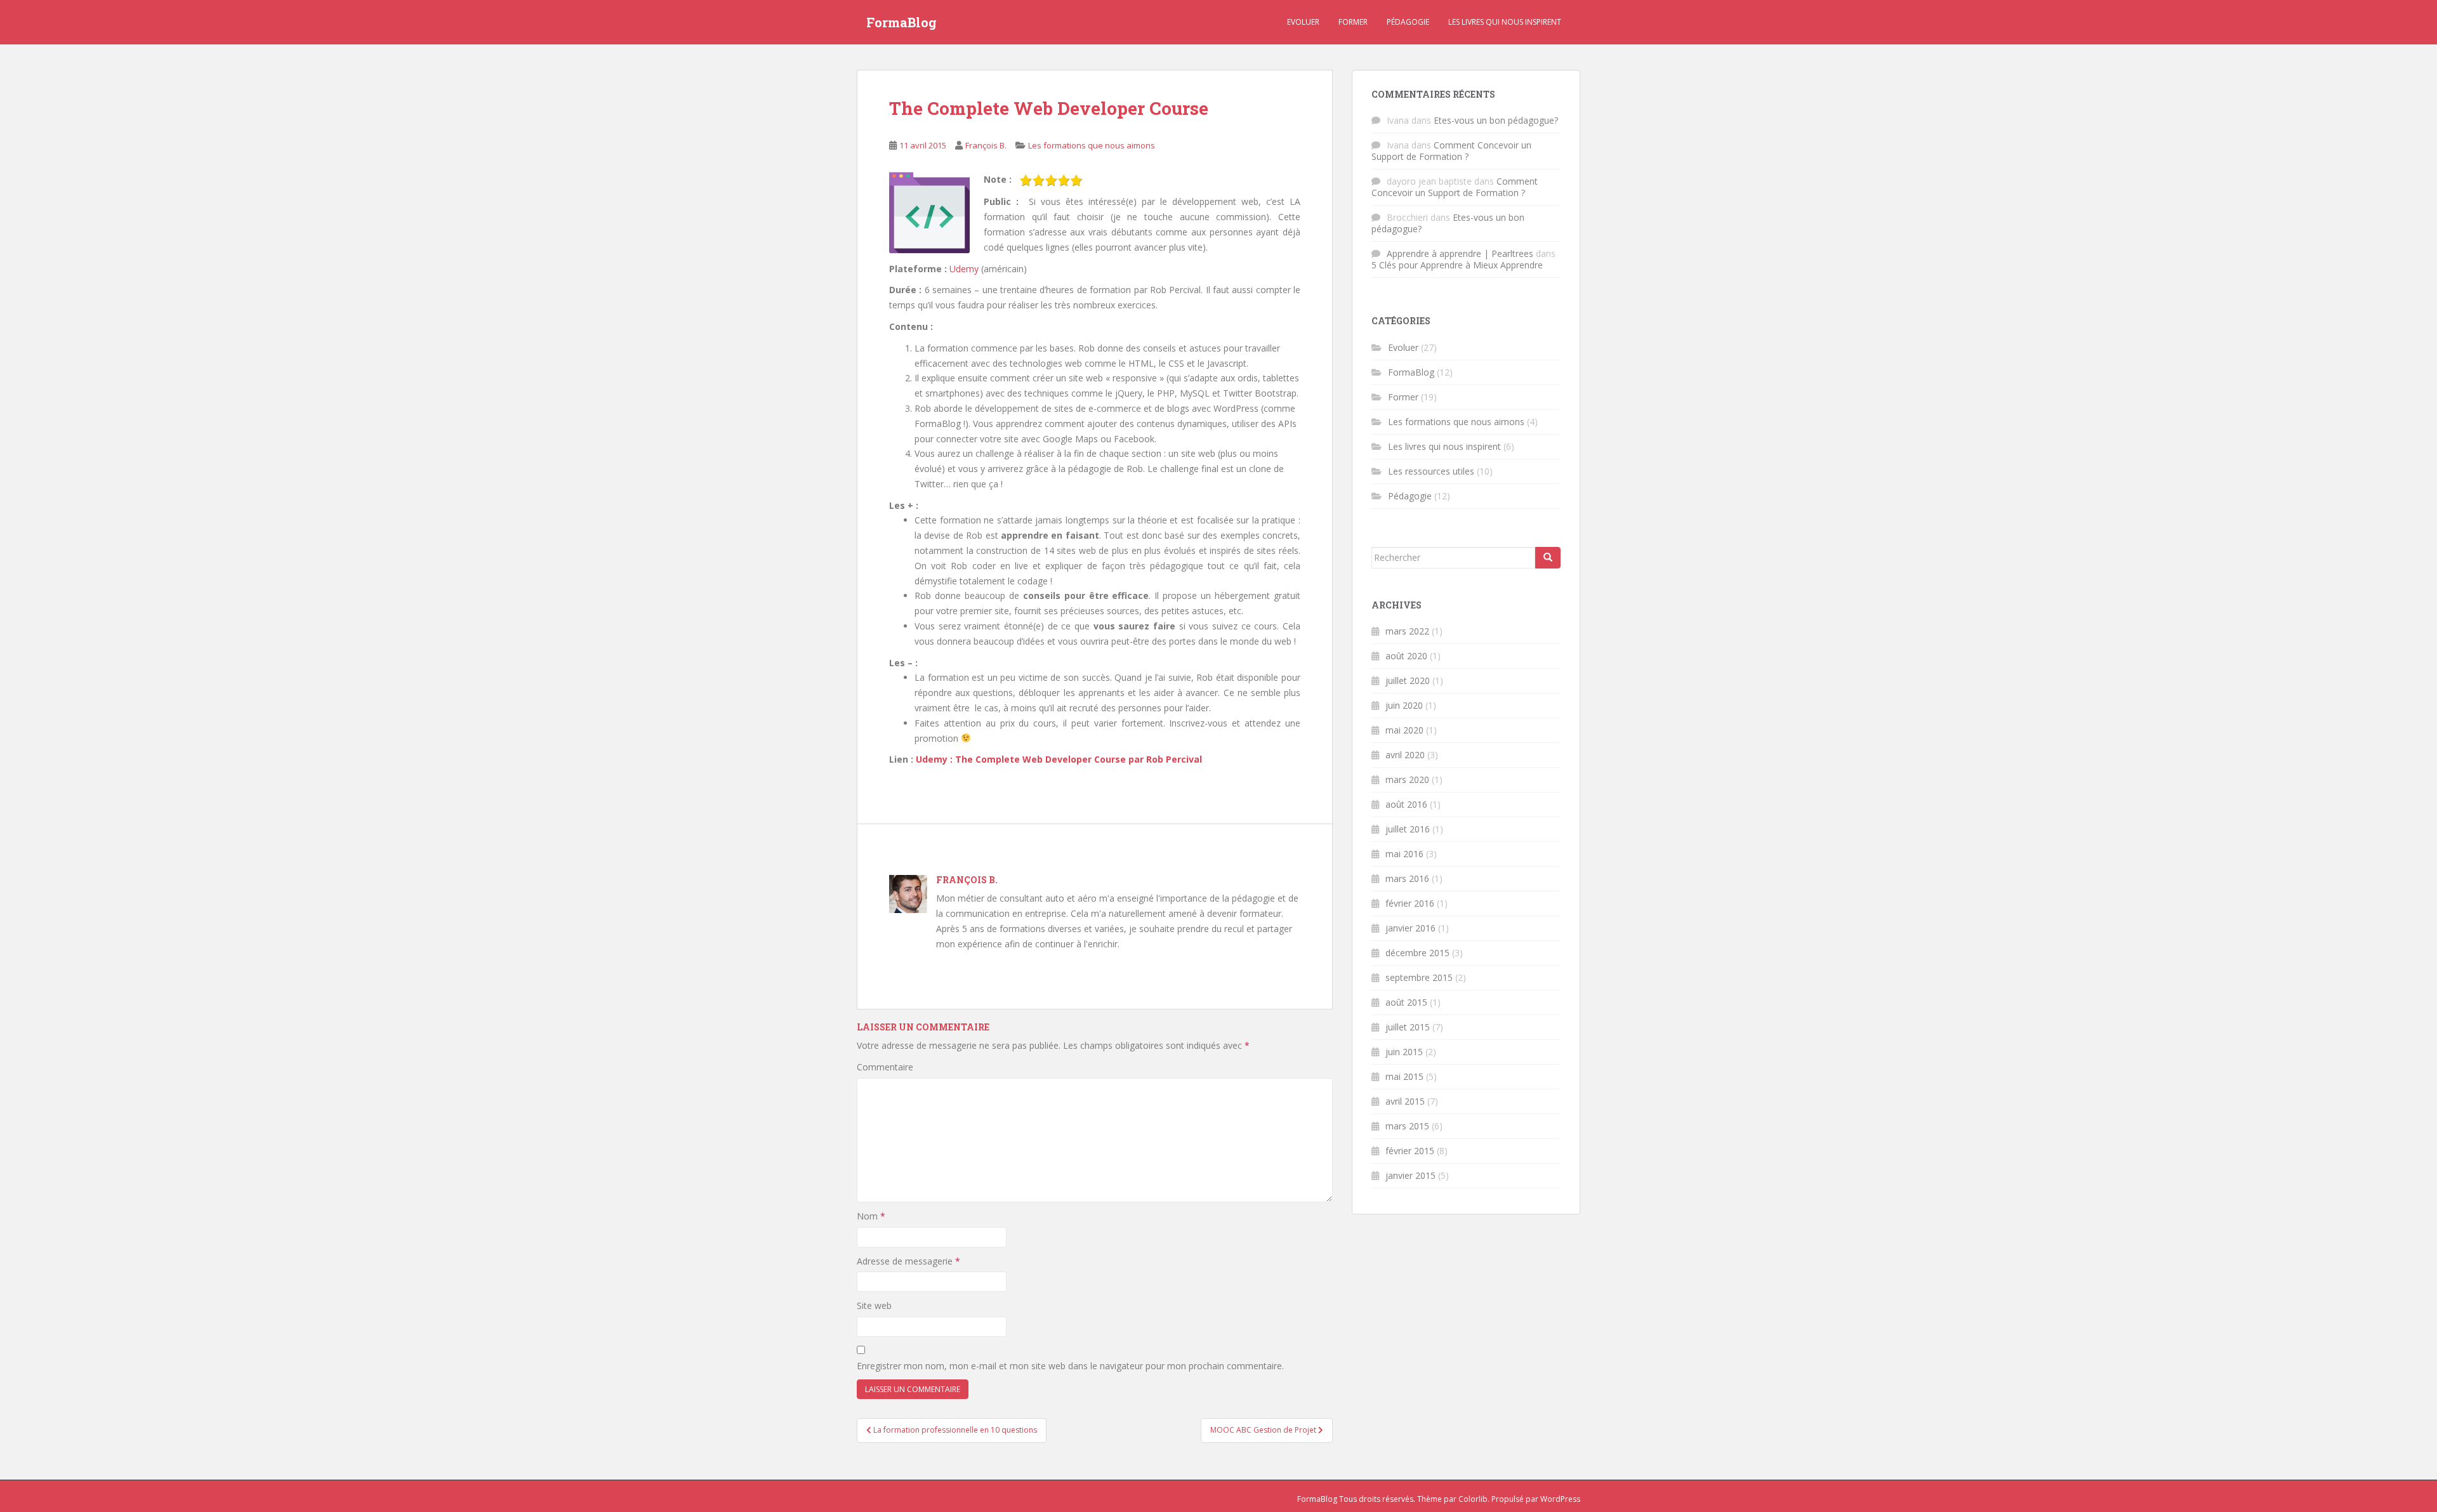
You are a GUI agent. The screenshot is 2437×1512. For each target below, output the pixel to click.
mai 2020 (1404, 730)
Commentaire (885, 1067)
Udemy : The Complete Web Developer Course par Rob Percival (1059, 759)
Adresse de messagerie (908, 1261)
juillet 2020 (1408, 680)
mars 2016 (1407, 878)
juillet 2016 (1408, 829)
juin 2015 (1404, 1052)
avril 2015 (1405, 1101)
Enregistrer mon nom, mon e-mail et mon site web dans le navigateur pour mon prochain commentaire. (1070, 1366)
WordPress (1560, 1499)
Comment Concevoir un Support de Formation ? (1451, 151)
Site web (874, 1305)
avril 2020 (1405, 755)
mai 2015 (1404, 1076)
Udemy (964, 269)
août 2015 (1406, 1002)
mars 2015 (1407, 1126)
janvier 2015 (1410, 1175)
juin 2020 (1404, 705)
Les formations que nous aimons (1092, 145)
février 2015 (1410, 1151)
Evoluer (1303, 22)
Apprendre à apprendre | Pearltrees (1460, 253)
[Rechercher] (1548, 558)
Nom (871, 1216)
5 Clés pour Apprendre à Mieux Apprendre (1457, 265)
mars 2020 (1407, 779)
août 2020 (1406, 656)
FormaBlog (901, 22)
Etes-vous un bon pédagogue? (1496, 120)
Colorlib (1473, 1499)
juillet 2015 (1408, 1027)
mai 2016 (1404, 854)
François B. (986, 145)
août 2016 (1406, 804)
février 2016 (1410, 903)
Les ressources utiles (1431, 471)
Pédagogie (1408, 22)
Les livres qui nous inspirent (1505, 22)
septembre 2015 (1419, 977)
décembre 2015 (1417, 953)
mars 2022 (1407, 631)
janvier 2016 (1410, 928)
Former (1353, 22)
